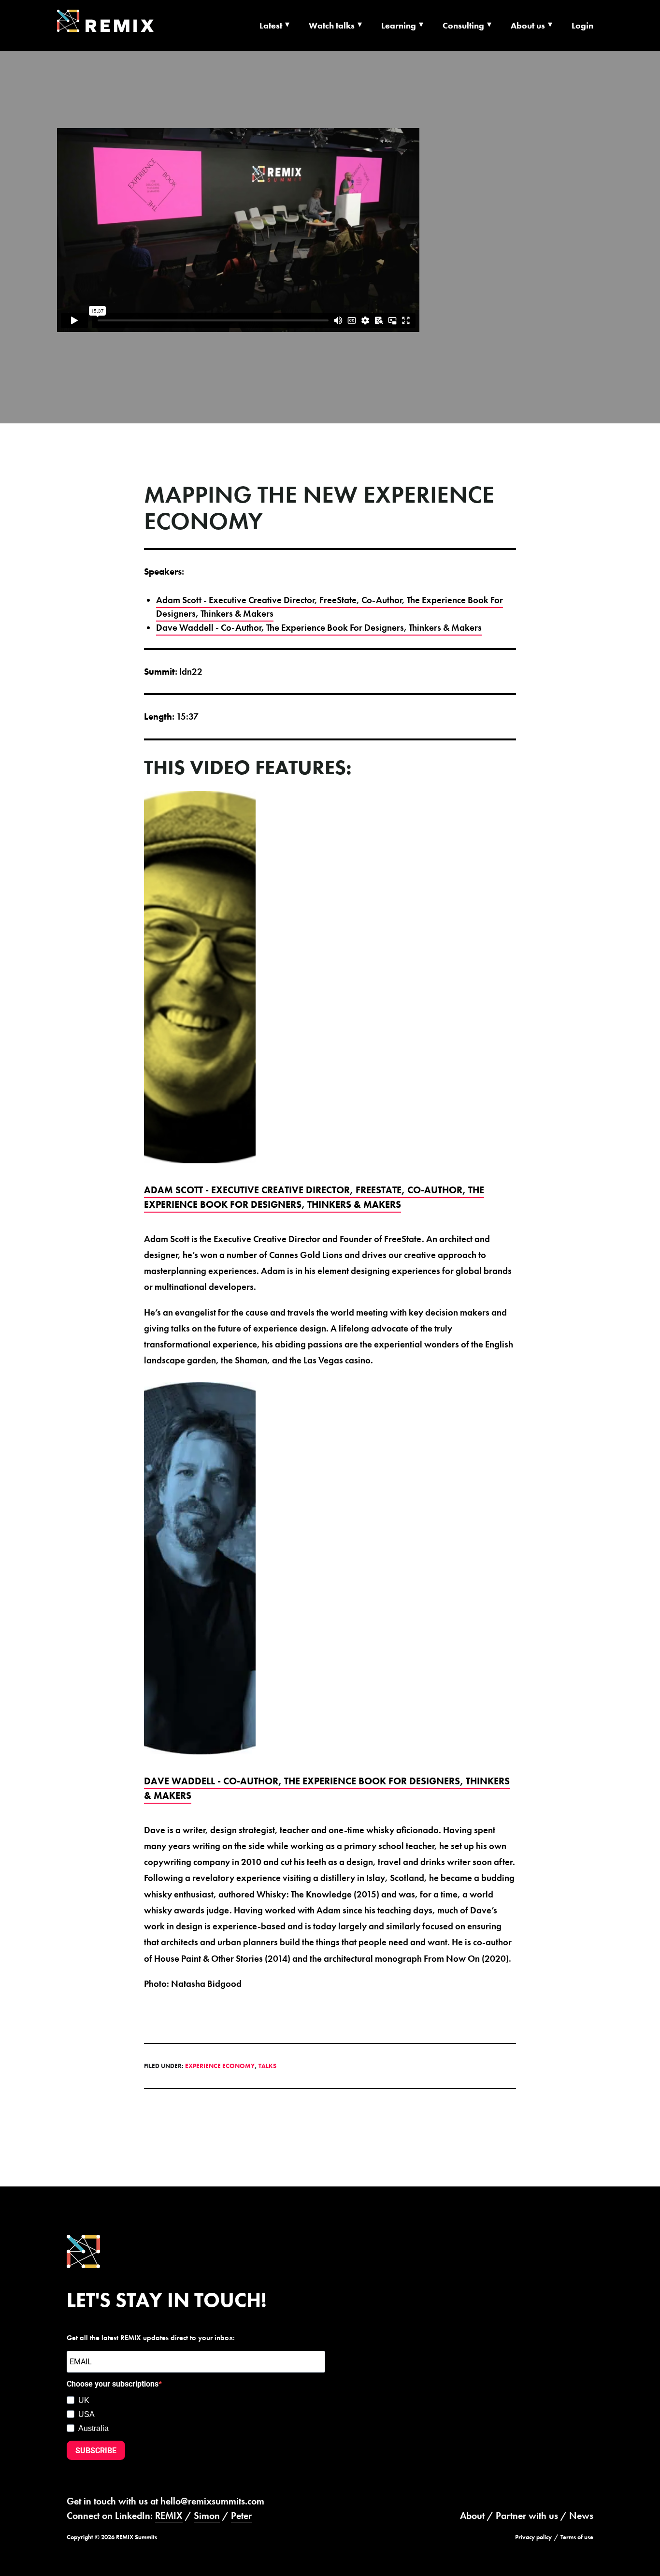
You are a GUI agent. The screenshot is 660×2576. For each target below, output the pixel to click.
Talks (267, 2066)
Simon (207, 2516)
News (581, 2516)
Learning (399, 25)
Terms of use (577, 2537)
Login (582, 25)
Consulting (463, 25)
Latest (271, 25)
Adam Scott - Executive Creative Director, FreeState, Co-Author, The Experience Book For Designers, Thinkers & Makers (330, 607)
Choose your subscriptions (113, 2384)
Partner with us (527, 2516)
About (472, 2516)
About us (528, 25)
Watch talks (332, 25)
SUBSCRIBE (96, 2451)
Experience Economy (220, 2066)
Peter (241, 2516)
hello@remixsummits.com (212, 2501)
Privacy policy (533, 2537)
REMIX (169, 2516)
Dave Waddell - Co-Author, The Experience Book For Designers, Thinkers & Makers (319, 628)
